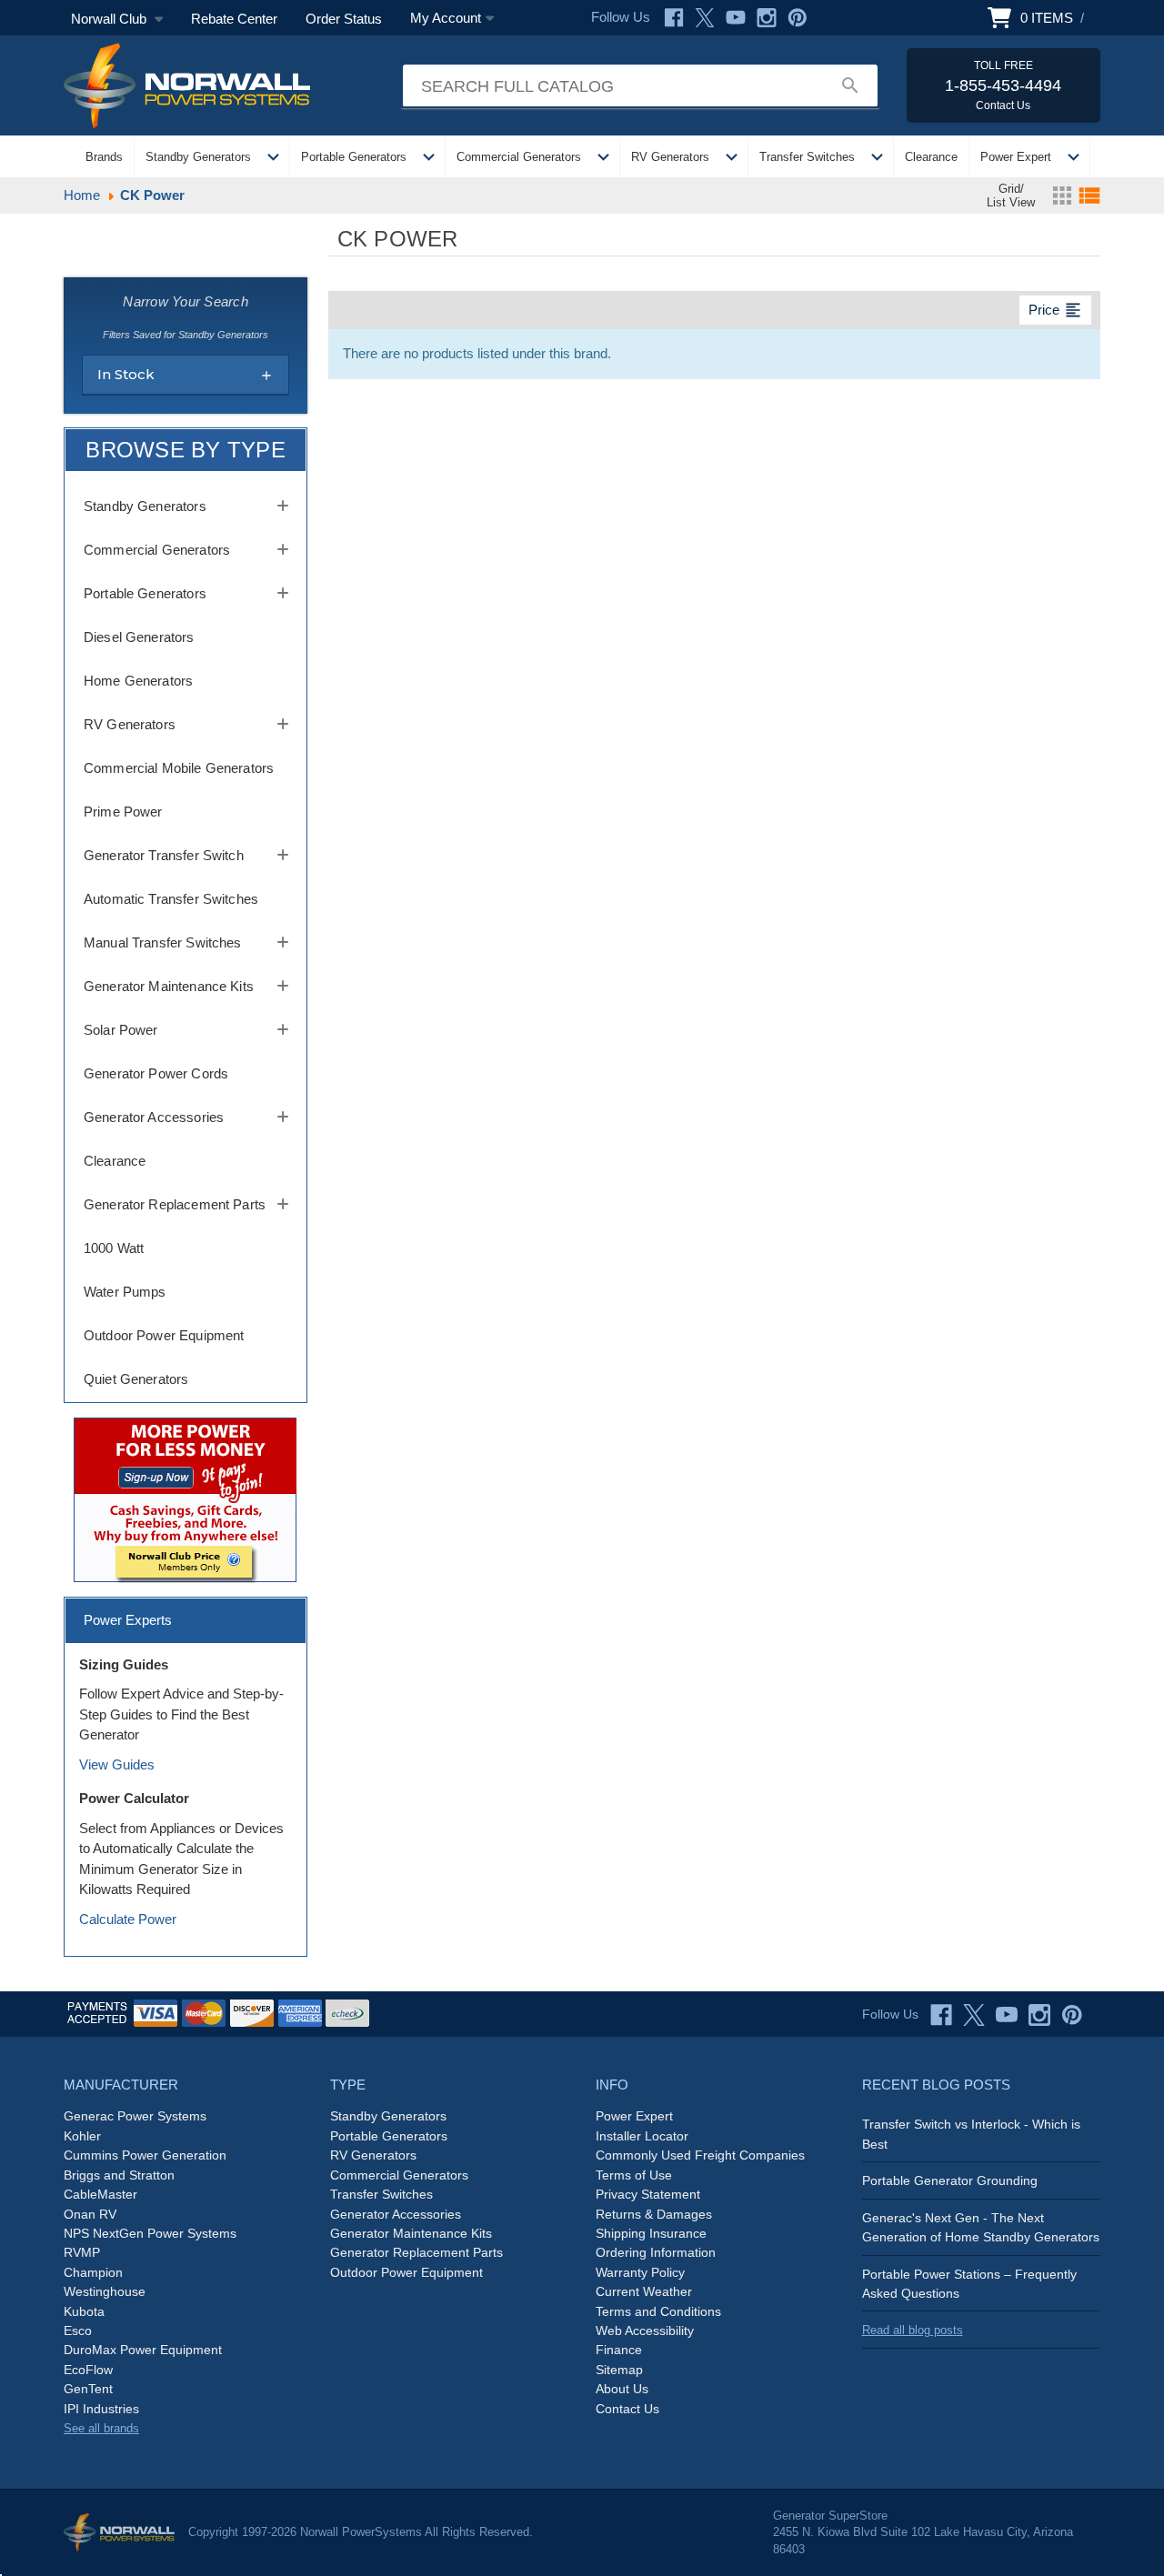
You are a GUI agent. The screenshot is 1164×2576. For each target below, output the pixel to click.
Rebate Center (234, 19)
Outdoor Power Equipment (164, 1335)
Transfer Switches (807, 157)
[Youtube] (736, 18)
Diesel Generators (139, 637)
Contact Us (627, 2409)
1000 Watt (114, 1248)
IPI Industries (101, 2409)
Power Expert (1016, 157)
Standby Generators (198, 157)
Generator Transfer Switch (164, 855)
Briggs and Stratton (119, 2175)
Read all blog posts (913, 2330)
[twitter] (974, 2015)
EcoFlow (88, 2370)
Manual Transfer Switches (163, 942)
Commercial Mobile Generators (179, 768)
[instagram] (1039, 2015)
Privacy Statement (648, 2194)
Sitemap (619, 2370)
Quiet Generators (136, 1379)
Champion (93, 2272)
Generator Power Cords (156, 1073)
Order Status (344, 19)
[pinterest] (1072, 2015)
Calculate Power (128, 1919)
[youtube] (1007, 2015)
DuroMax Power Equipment (143, 2350)
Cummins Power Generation (145, 2155)
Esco (78, 2330)
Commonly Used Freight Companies (700, 2155)
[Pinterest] (798, 18)
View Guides (117, 1764)
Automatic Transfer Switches (171, 899)
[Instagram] (767, 18)
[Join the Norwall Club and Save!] (185, 1499)
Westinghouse (105, 2291)
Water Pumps (125, 1292)
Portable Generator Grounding (950, 2180)
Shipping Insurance (651, 2233)
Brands (104, 157)
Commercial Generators (519, 157)
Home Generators (138, 681)
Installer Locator (642, 2136)
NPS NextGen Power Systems (150, 2233)
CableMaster (100, 2194)
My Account (446, 18)
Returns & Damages (654, 2214)
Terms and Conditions (658, 2311)
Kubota (84, 2311)
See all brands (101, 2428)
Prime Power (123, 812)
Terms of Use (634, 2175)
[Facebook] (674, 18)
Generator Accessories (154, 1117)
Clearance (931, 157)
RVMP (82, 2252)
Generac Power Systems (135, 2116)
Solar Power (121, 1030)
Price (1055, 310)
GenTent (88, 2389)
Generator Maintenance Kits (169, 986)
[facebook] (941, 2015)
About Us (622, 2389)
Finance (619, 2350)
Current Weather (644, 2291)
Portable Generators (354, 157)
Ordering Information (656, 2252)
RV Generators (670, 157)
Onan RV (90, 2214)
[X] (705, 18)
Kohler (82, 2136)
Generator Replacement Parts (175, 1204)
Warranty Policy (640, 2272)
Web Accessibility (645, 2330)
